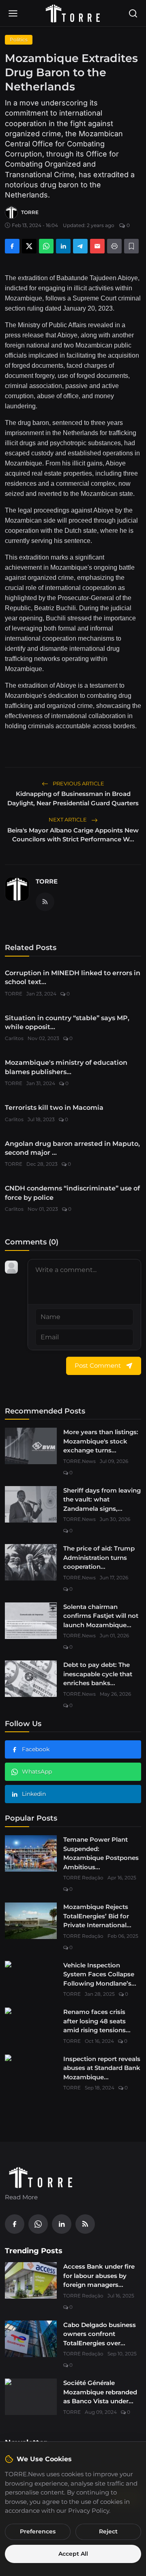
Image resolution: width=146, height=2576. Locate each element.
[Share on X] (29, 246)
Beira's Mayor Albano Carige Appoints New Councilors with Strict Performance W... (73, 835)
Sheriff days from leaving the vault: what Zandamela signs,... (102, 1499)
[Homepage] (73, 13)
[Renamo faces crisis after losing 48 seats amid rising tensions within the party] (31, 2026)
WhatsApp (37, 1772)
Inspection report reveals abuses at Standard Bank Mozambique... (102, 2068)
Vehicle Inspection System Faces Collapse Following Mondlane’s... (100, 1974)
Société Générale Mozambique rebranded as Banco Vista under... (100, 2392)
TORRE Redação (83, 1878)
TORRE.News (79, 1461)
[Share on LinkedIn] (63, 246)
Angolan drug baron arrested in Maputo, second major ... (72, 1148)
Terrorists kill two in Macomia (54, 1108)
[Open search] (133, 13)
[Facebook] (15, 2224)
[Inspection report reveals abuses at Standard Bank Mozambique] (31, 2073)
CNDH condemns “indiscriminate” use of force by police (72, 1193)
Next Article (68, 819)
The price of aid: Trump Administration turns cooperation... (99, 1557)
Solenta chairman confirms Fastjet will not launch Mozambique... (101, 1616)
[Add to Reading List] (131, 246)
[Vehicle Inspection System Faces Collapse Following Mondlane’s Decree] (31, 1979)
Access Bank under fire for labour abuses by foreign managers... (99, 2276)
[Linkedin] (62, 2224)
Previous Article (78, 783)
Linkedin (34, 1794)
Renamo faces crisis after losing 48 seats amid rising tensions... (97, 2021)
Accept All (73, 2554)
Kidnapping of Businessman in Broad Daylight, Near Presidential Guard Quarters (73, 798)
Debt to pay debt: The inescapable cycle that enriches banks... (98, 1674)
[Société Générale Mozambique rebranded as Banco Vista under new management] (31, 2397)
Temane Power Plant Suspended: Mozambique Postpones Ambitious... (101, 1853)
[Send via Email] (97, 246)
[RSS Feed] (45, 902)
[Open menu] (13, 13)
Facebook (36, 1749)
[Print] (114, 246)
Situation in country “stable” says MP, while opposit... (67, 1022)
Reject (108, 2531)
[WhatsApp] (38, 2224)
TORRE (47, 881)
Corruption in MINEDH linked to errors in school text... (73, 977)
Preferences (38, 2531)
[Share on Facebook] (12, 246)
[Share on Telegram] (80, 246)
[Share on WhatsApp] (46, 246)
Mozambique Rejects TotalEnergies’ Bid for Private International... (97, 1916)
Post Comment (98, 1365)
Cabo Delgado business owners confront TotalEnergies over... (100, 2334)
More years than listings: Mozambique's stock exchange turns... (101, 1441)
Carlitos (14, 1038)
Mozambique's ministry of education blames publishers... (66, 1067)
